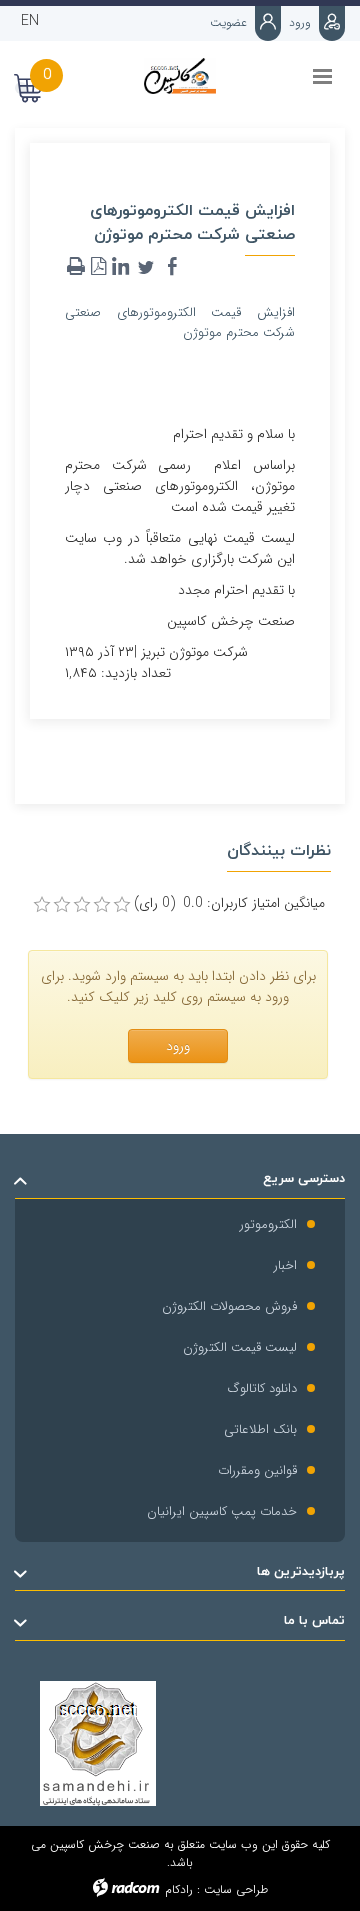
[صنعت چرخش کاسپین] (180, 76)
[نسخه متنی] (76, 267)
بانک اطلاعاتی (260, 1429)
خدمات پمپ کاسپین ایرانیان (222, 1511)
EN (30, 21)
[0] (42, 905)
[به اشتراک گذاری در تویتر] (146, 267)
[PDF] (98, 267)
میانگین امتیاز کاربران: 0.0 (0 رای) (229, 903)
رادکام (179, 1889)
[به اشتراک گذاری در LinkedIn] (120, 267)
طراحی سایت (236, 1889)
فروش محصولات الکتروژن (229, 1306)
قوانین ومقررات (257, 1470)
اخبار (285, 1265)
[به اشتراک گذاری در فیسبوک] (172, 267)
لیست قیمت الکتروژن (240, 1347)
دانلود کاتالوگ (262, 1388)
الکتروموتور (268, 1224)
